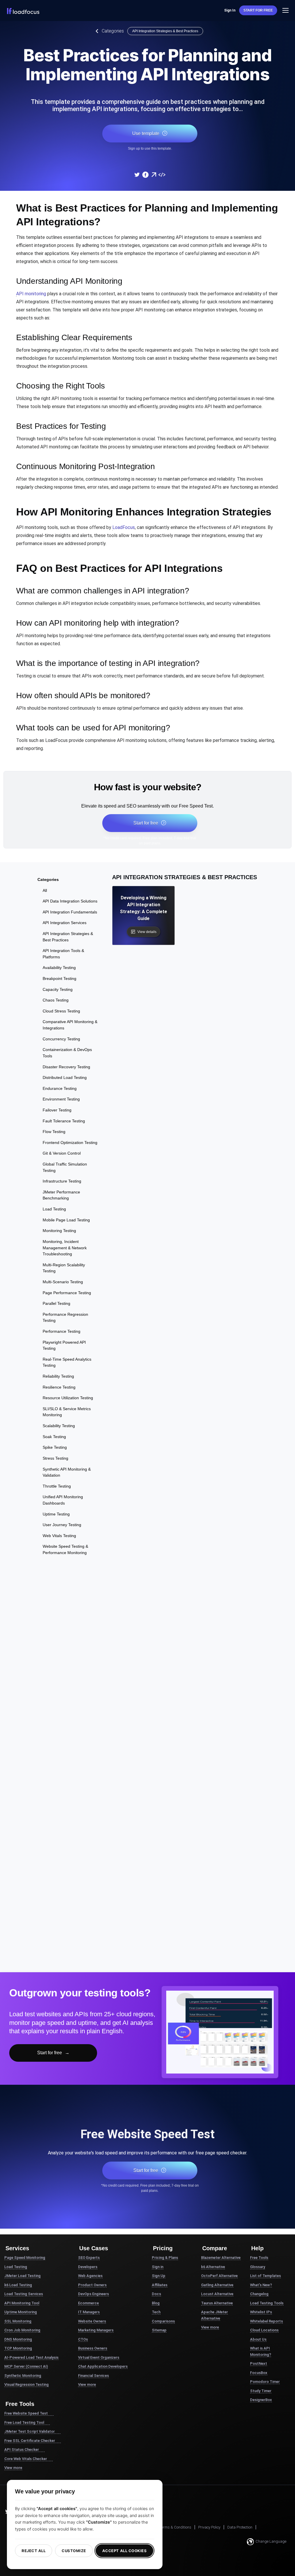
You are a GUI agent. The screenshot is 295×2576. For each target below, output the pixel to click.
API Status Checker (22, 2450)
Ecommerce (88, 2303)
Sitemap (159, 2330)
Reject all (34, 2551)
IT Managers (89, 2312)
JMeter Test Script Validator (30, 2431)
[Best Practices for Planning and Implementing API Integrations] (137, 175)
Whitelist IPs (261, 2312)
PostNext (259, 2363)
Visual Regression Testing (27, 2384)
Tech (156, 2312)
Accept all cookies (124, 2551)
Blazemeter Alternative (221, 2258)
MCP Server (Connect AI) (26, 2366)
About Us (258, 2339)
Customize (74, 2551)
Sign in (158, 2267)
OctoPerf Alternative (219, 2276)
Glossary (258, 2267)
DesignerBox (261, 2400)
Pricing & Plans (165, 2258)
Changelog (259, 2294)
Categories (113, 31)
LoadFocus (124, 527)
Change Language (271, 2541)
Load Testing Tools (267, 2303)
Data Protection (240, 2527)
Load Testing (16, 2267)
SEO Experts (89, 2258)
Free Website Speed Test (26, 2413)
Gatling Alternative (217, 2285)
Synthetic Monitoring (23, 2376)
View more (13, 2468)
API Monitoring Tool (22, 2303)
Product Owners (92, 2285)
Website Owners (92, 2321)
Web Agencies (90, 2276)
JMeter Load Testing (22, 2276)
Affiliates (160, 2285)
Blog (156, 2303)
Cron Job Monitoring (22, 2330)
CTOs (83, 2339)
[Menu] (286, 10)
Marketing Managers (96, 2330)
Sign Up (159, 2276)
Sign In (230, 10)
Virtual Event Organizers (99, 2357)
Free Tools (259, 2258)
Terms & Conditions (175, 2527)
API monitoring (31, 294)
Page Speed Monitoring (25, 2258)
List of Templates (265, 2276)
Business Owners (93, 2348)
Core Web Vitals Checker (26, 2459)
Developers (88, 2267)
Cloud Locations (264, 2330)
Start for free (258, 10)
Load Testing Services (24, 2294)
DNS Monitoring (18, 2339)
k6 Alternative (213, 2267)
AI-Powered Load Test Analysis (31, 2357)
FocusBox (259, 2373)
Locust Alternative (217, 2294)
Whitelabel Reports (266, 2321)
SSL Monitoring (18, 2321)
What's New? (261, 2285)
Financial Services (93, 2376)
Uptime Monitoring (21, 2312)
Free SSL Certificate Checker (30, 2441)
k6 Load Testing (18, 2285)
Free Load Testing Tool (24, 2422)
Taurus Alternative (217, 2303)
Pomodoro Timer (265, 2382)
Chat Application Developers (103, 2366)
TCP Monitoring (18, 2348)
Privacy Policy (209, 2527)
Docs (156, 2294)
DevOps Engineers (93, 2294)
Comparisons (163, 2321)
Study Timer (261, 2391)
